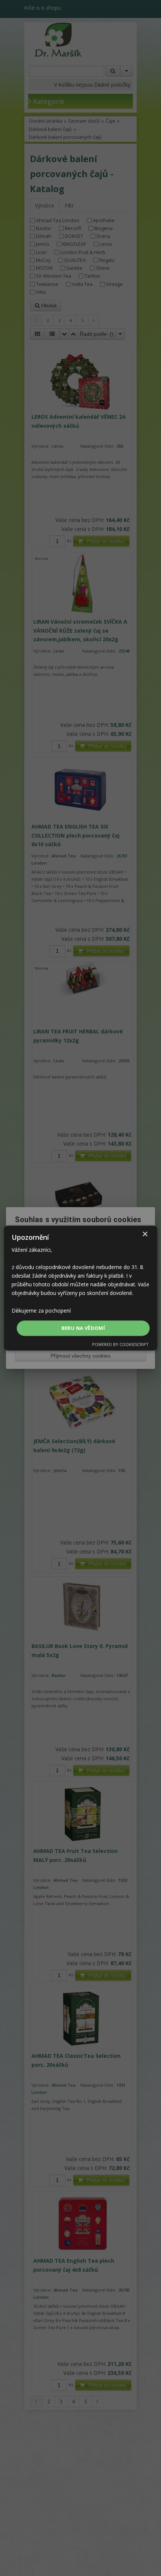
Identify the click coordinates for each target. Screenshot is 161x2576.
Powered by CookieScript (120, 1344)
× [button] (145, 1234)
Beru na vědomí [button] (83, 1328)
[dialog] (81, 1288)
